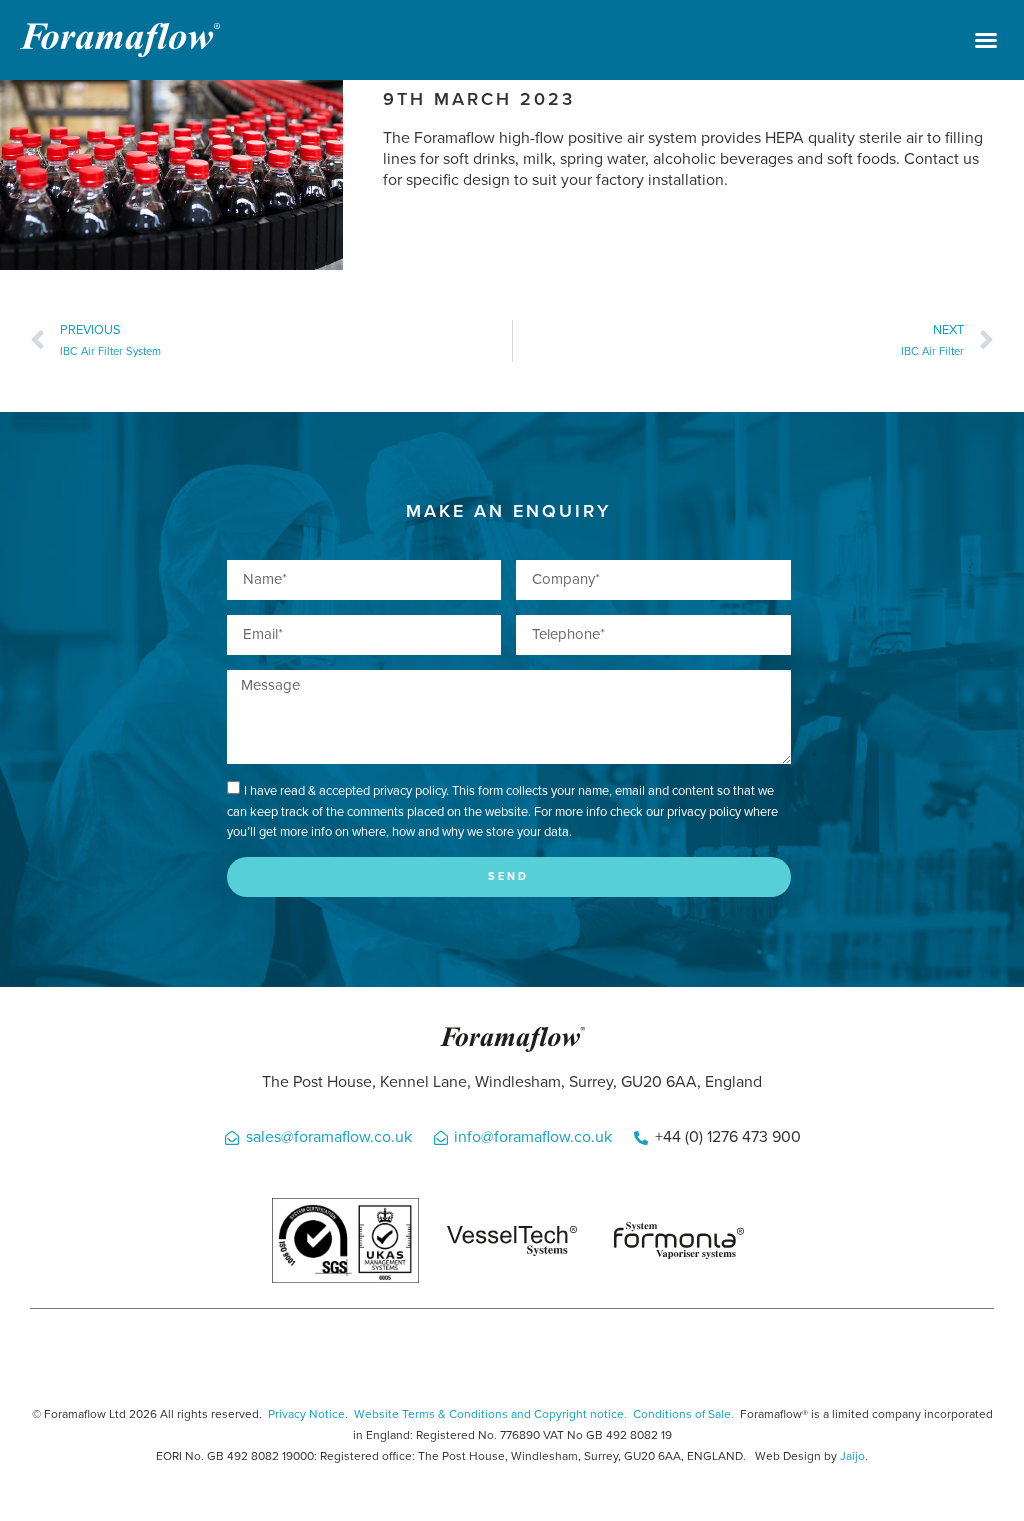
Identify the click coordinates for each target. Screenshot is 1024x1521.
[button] (986, 40)
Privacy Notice (306, 1414)
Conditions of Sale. (683, 1414)
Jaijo (852, 1456)
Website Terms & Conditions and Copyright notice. (490, 1414)
